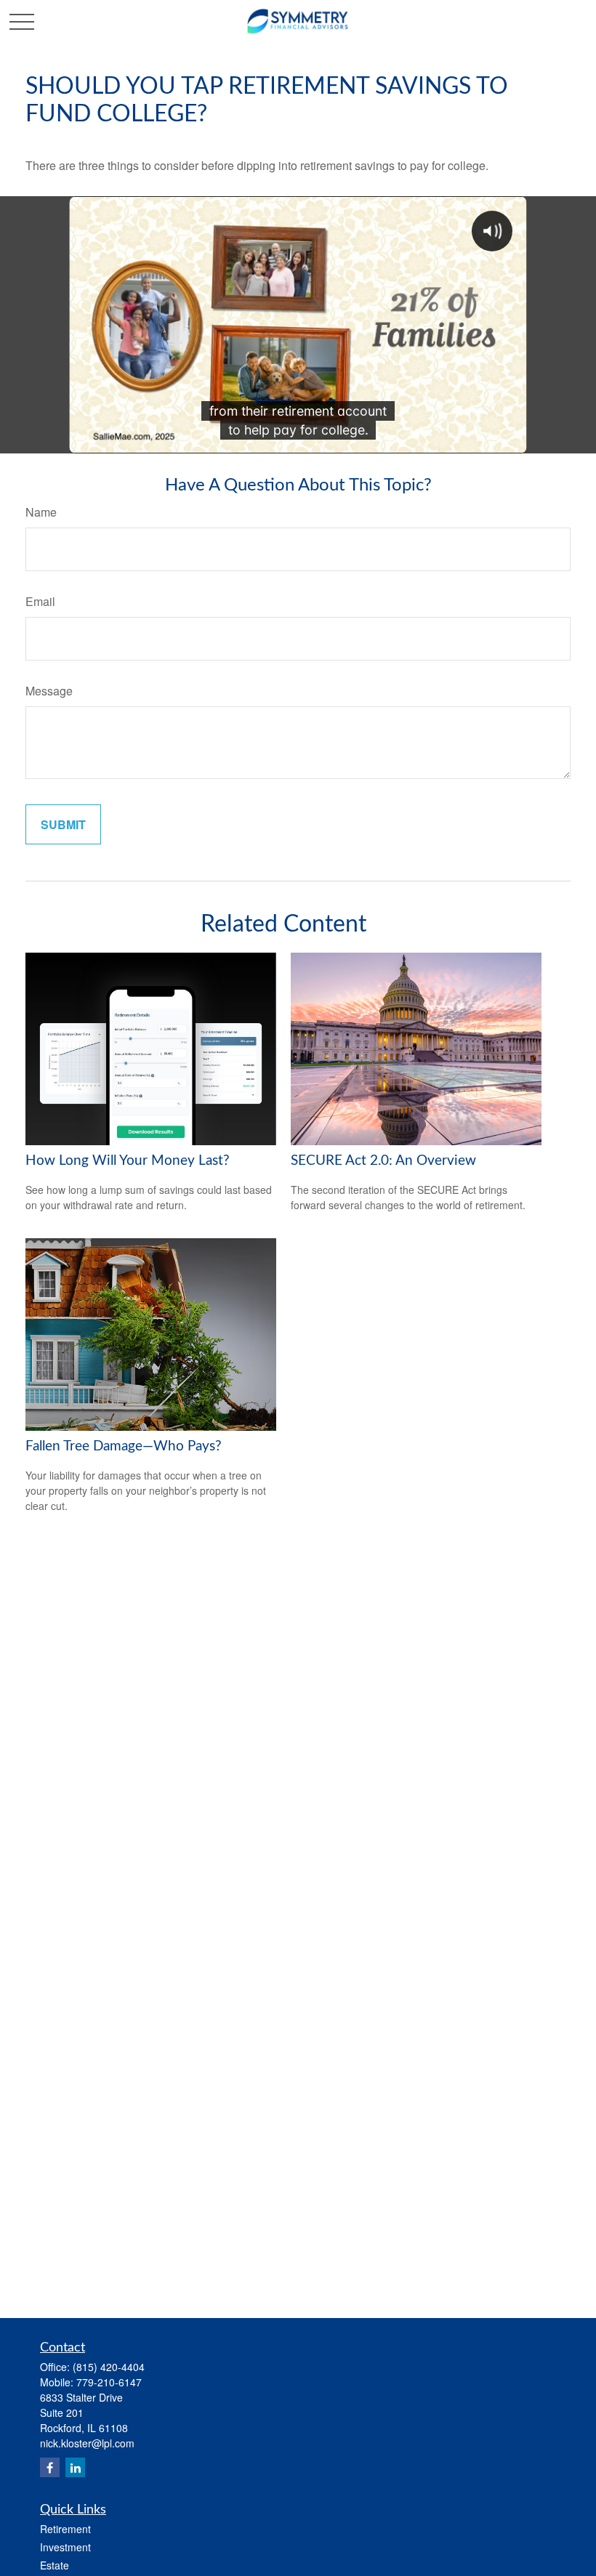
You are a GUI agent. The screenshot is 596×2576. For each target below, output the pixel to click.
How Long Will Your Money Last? (128, 1161)
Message (49, 691)
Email (40, 601)
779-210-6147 (109, 2382)
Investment (65, 2547)
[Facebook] (50, 2467)
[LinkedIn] (75, 2467)
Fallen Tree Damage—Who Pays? (124, 1446)
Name (41, 512)
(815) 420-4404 (109, 2367)
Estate (55, 2565)
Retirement (65, 2529)
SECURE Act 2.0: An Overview (383, 1161)
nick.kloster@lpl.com (87, 2443)
